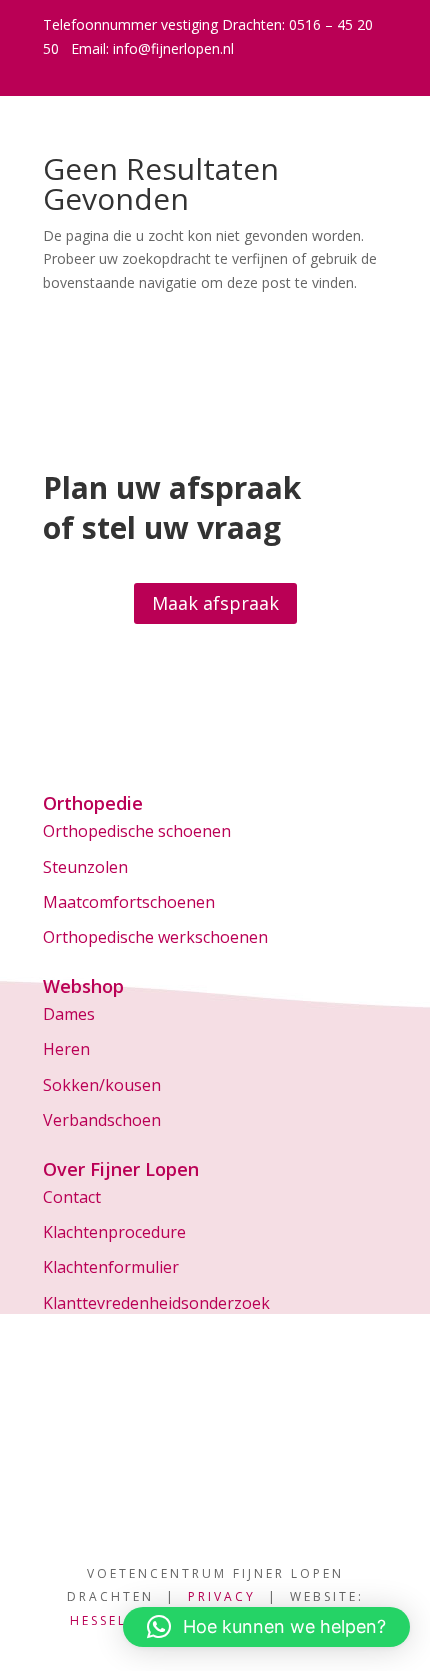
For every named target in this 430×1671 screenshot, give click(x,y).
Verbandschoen (102, 1120)
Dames (69, 1014)
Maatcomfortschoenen (129, 902)
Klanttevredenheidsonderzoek (156, 1303)
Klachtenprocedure (114, 1232)
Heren (66, 1049)
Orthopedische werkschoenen (155, 937)
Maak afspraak (215, 603)
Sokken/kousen (102, 1085)
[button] (266, 1627)
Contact (72, 1197)
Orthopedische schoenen (137, 831)
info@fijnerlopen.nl (173, 48)
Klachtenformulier (111, 1267)
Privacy (222, 1596)
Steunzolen (85, 867)
